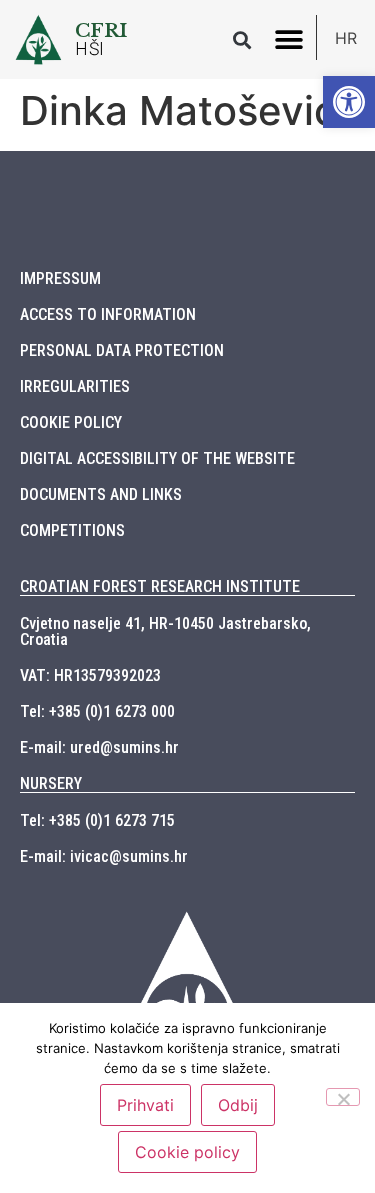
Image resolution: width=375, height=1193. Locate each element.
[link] (349, 102)
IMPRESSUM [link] (60, 278)
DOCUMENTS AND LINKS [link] (101, 494)
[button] (241, 39)
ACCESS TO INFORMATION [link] (108, 314)
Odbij (238, 1105)
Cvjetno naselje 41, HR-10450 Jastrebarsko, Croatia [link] (165, 631)
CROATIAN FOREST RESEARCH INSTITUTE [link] (160, 586)
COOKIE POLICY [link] (71, 422)
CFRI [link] (101, 30)
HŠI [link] (90, 49)
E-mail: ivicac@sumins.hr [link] (104, 856)
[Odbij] (343, 1097)
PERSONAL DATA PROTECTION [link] (122, 350)
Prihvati (145, 1105)
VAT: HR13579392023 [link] (90, 675)
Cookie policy (187, 1152)
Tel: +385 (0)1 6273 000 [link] (97, 711)
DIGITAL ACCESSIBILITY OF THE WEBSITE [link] (157, 458)
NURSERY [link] (51, 783)
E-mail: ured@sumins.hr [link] (99, 747)
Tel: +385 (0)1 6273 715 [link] (97, 820)
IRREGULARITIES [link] (75, 386)
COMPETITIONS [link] (72, 530)
